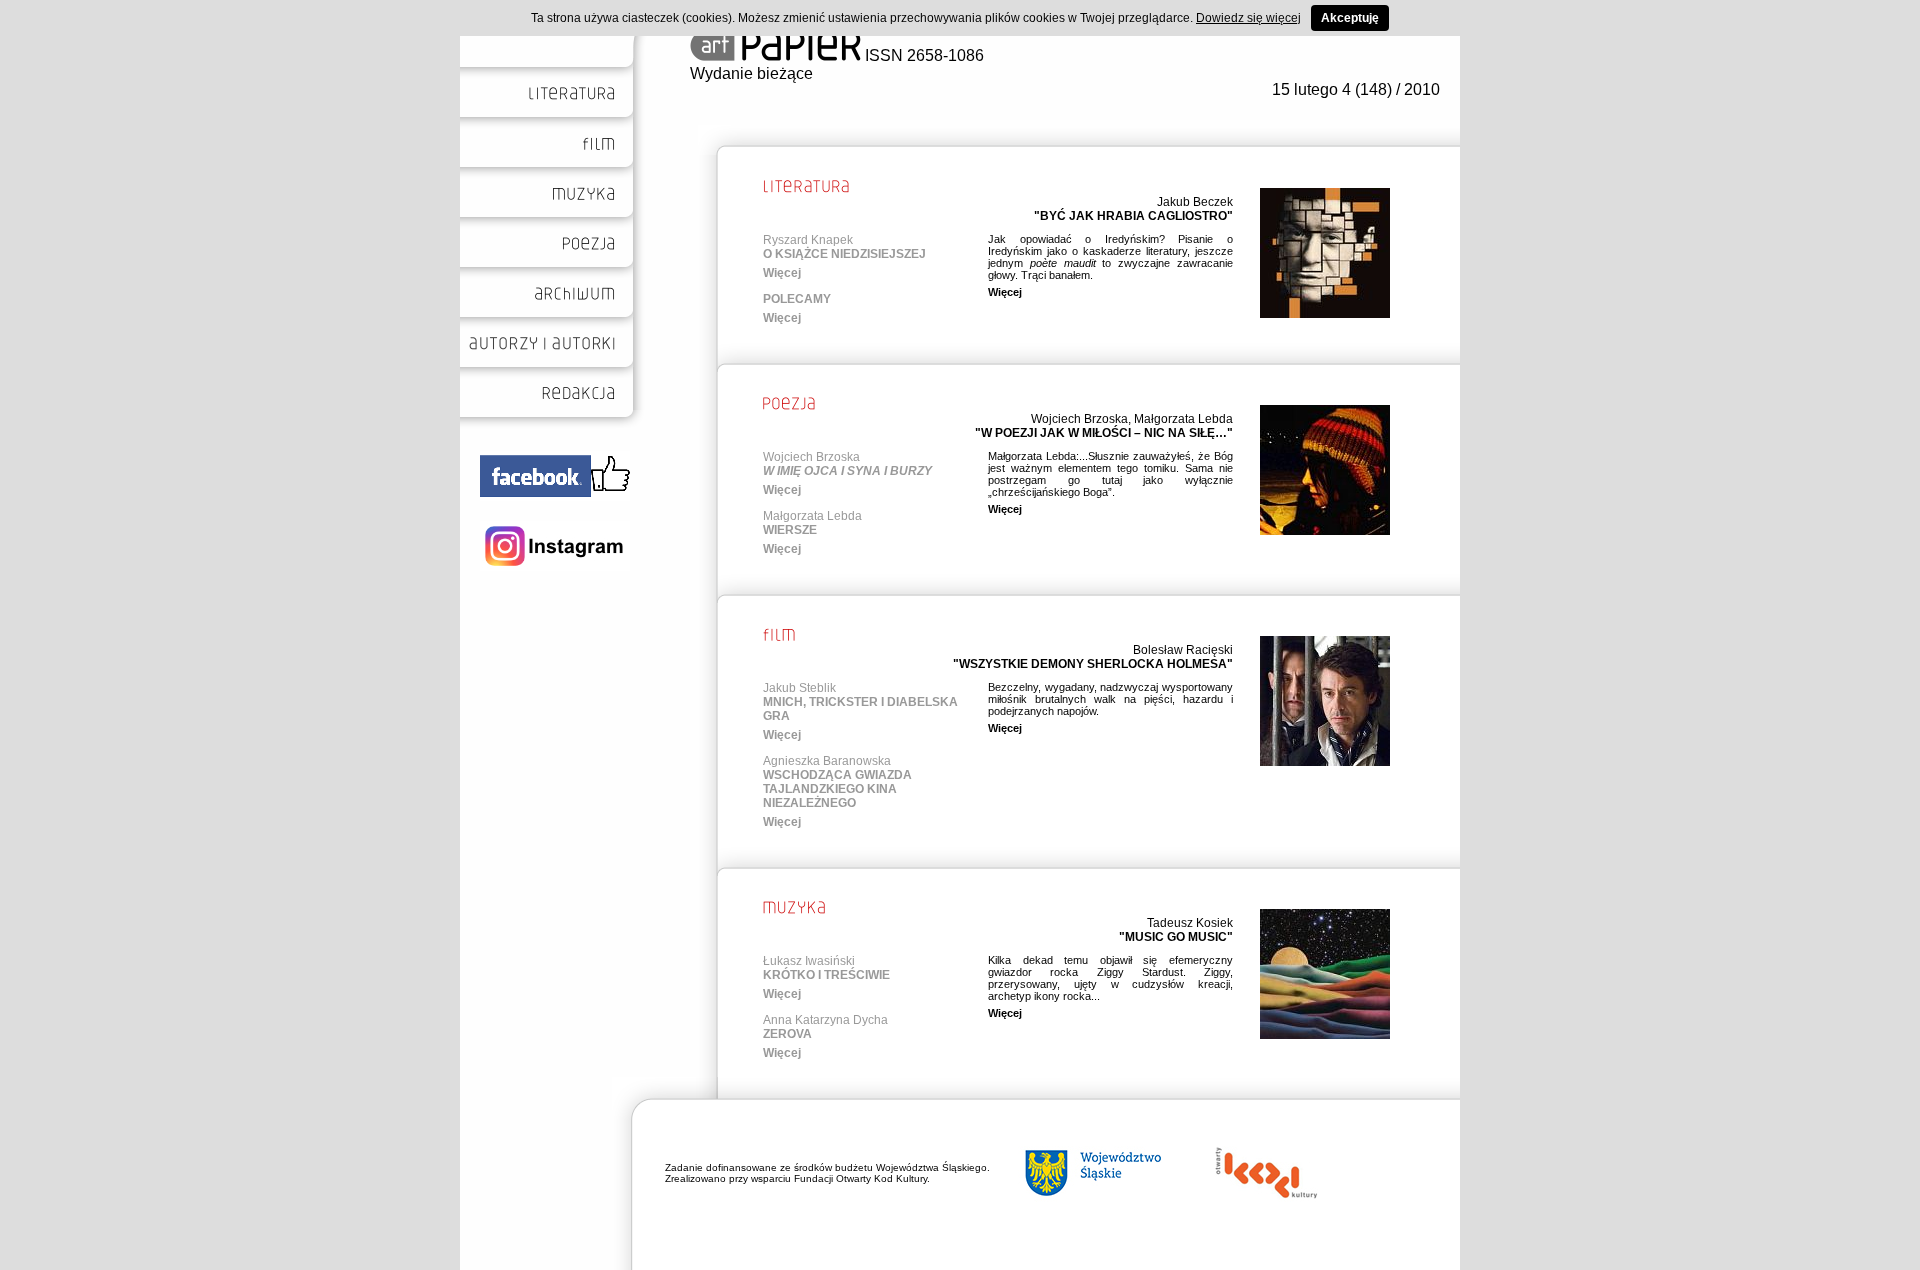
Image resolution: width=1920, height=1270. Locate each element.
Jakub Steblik (799, 688)
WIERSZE (790, 530)
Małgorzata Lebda (1183, 419)
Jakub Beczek (1195, 202)
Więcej (782, 273)
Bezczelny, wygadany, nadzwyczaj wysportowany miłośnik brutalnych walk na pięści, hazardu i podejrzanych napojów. (1110, 699)
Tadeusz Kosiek (1190, 923)
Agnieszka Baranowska (827, 761)
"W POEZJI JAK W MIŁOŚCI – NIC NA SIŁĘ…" (1104, 433)
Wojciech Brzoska (1079, 419)
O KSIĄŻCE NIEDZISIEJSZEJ (844, 254)
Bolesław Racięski (1183, 650)
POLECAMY (797, 299)
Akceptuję (1350, 18)
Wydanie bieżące (751, 73)
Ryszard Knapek (808, 240)
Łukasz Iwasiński (809, 961)
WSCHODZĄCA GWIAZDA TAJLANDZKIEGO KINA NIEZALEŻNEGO (837, 789)
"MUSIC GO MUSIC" (1176, 937)
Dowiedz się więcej (1248, 18)
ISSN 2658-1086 (922, 55)
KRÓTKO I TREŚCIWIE (826, 975)
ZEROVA (787, 1034)
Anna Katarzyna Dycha (825, 1020)
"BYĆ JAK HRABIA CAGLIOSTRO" (1133, 216)
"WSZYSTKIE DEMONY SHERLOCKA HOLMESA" (1093, 664)
